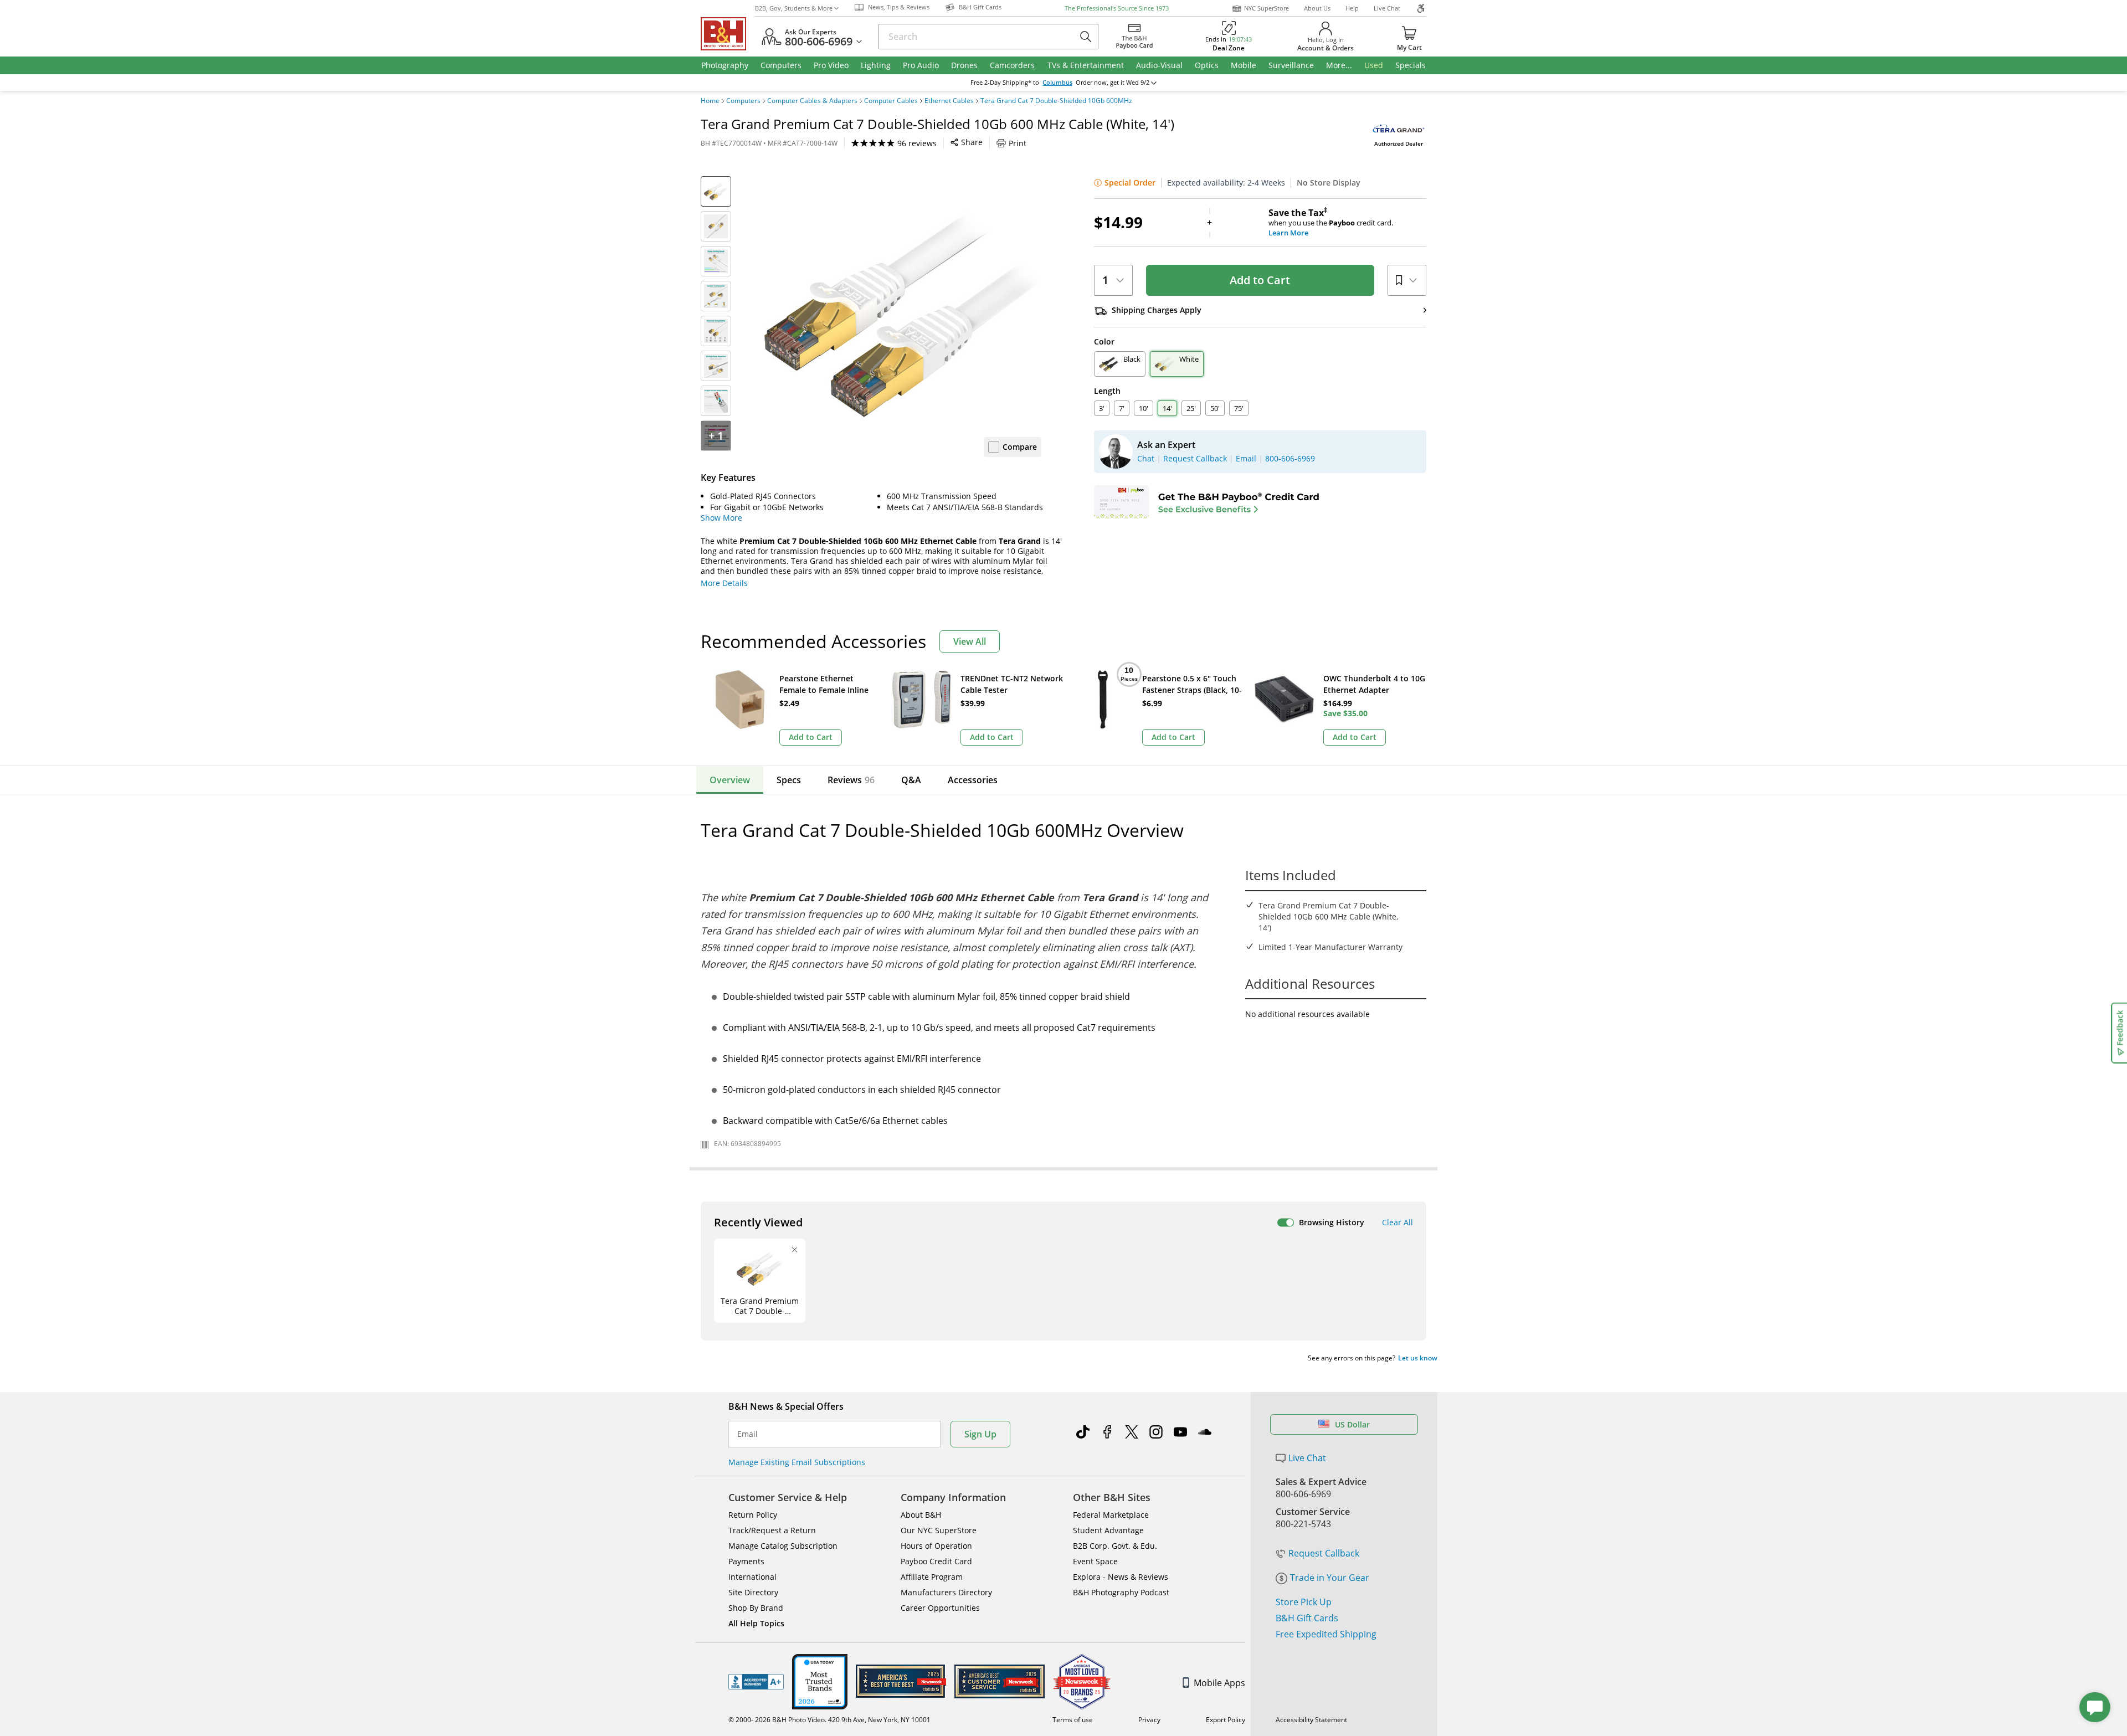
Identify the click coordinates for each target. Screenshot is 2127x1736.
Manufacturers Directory (946, 1592)
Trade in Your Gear (1330, 1578)
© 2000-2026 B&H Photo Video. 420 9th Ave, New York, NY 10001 (829, 1720)
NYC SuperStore (1267, 8)
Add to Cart (1260, 280)
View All (970, 641)
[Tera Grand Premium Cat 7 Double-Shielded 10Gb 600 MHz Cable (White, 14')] (903, 315)
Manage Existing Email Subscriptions (797, 1462)
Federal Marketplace (1111, 1515)
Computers (743, 101)
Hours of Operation (936, 1546)
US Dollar (1352, 1424)
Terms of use (1073, 1720)
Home (710, 101)
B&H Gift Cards (1307, 1618)
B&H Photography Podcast (1121, 1592)
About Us (1317, 8)
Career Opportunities (940, 1608)
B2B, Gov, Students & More (794, 8)
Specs (789, 780)
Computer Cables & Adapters (812, 101)
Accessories (973, 780)
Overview (730, 780)
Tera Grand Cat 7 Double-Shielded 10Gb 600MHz (1056, 101)
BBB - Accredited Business (756, 1682)
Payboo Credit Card (936, 1561)
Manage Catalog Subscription (783, 1546)
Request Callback (1324, 1553)
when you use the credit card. (1331, 223)
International (752, 1577)
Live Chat (1387, 8)
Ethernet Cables (949, 101)
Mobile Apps (1219, 1683)
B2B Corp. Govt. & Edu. (1115, 1546)
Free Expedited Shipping (1326, 1634)
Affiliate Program (932, 1577)
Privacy (1149, 1720)
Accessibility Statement (1311, 1720)
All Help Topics (756, 1623)
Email (747, 1434)
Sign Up (980, 1434)
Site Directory (753, 1592)
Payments (746, 1561)
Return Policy (753, 1515)
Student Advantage (1108, 1530)
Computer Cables (891, 101)
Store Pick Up (1304, 1602)
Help (1352, 8)
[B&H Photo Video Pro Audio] (728, 34)
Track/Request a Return (772, 1530)
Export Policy (1226, 1720)
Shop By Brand (756, 1608)
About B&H (921, 1515)
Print (1018, 143)
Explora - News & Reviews (1121, 1577)
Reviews (851, 780)
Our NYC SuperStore (939, 1530)
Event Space (1095, 1561)
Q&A (911, 780)
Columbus (1057, 83)
